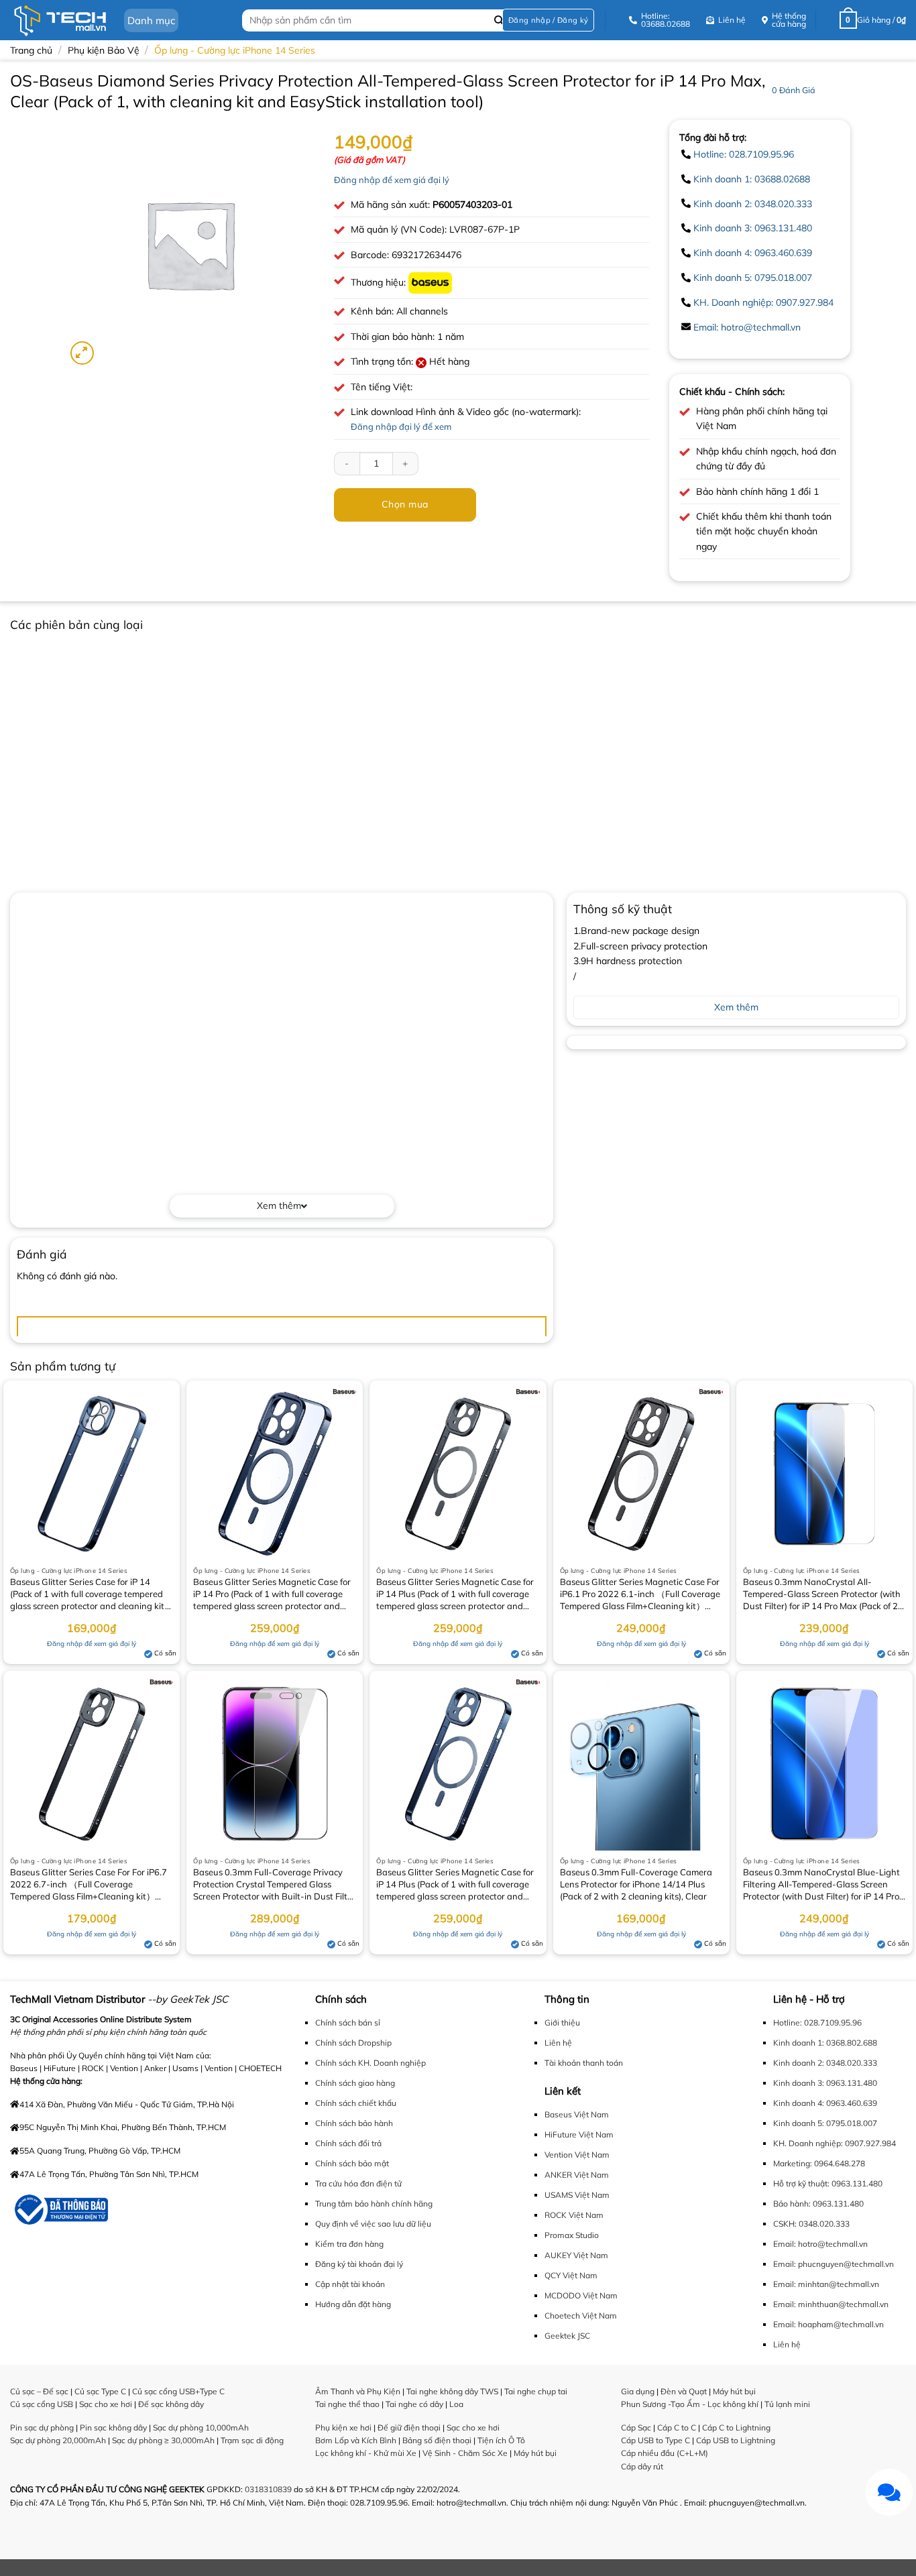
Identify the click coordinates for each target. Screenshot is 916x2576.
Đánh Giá (794, 90)
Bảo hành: (792, 2204)
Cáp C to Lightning (736, 2427)
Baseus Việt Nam (577, 2114)
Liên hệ (558, 2043)
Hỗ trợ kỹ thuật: (801, 2183)
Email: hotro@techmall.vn (747, 327)
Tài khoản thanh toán (584, 2063)
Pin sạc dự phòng (42, 2427)
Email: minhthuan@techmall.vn (831, 2304)
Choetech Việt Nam (581, 2316)
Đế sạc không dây (171, 2404)
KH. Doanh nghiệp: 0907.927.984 (763, 302)
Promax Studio (572, 2235)
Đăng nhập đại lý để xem (401, 426)
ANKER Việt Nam (577, 2175)
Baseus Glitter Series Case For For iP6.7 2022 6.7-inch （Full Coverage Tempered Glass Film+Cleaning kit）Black (89, 1885)
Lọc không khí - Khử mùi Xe (366, 2453)
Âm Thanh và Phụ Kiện (358, 2391)
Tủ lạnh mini (787, 2404)
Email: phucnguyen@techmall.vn (834, 2264)
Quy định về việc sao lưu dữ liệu (373, 2224)
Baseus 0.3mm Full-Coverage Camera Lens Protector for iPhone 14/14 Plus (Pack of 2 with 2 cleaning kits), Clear (636, 1884)
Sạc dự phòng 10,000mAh (201, 2427)
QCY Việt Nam (571, 2275)
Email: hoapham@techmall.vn (828, 2324)
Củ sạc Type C (100, 2391)
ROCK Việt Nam (574, 2215)
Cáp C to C (677, 2427)
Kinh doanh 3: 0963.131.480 (753, 228)
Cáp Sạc (636, 2427)
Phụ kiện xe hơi (343, 2427)
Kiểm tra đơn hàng (349, 2244)
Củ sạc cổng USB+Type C (178, 2391)
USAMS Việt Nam (577, 2195)
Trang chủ (31, 50)
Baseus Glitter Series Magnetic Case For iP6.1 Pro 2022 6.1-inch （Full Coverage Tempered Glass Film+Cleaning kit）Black (640, 1595)
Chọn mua (405, 504)
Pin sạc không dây (113, 2427)
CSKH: (785, 2224)
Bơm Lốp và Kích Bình (356, 2440)
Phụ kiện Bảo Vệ (104, 50)
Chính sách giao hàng (355, 2083)
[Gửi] (499, 20)
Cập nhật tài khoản (350, 2284)
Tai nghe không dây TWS (452, 2391)
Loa (456, 2404)
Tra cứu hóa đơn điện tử (358, 2183)
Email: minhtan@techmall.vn (826, 2284)
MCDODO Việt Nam (581, 2295)
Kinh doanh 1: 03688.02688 (752, 179)
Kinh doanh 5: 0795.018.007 (753, 278)
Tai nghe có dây (414, 2404)
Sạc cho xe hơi (106, 2404)
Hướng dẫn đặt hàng (353, 2304)
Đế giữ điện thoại (409, 2427)
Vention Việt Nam (577, 2155)
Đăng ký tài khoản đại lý (359, 2264)
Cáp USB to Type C (655, 2440)
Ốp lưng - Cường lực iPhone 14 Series (235, 50)
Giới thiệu (562, 2023)
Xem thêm (279, 1206)
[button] (548, 20)
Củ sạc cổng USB (42, 2404)
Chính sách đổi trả (348, 2143)
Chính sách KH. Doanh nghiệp (370, 2063)
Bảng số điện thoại (437, 2440)
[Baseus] (430, 282)
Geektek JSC (567, 2336)
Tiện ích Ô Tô (501, 2440)
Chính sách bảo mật (352, 2163)
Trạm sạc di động (252, 2440)
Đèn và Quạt (684, 2391)
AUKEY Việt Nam (576, 2255)
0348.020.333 (824, 2224)
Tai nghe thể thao (347, 2404)
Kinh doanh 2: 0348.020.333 (753, 204)
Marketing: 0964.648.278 (819, 2163)
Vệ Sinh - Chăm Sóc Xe (465, 2453)
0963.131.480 (857, 2183)
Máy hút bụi (535, 2453)
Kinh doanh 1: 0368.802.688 (825, 2043)
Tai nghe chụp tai (536, 2391)
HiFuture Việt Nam (579, 2134)
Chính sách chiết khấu (356, 2103)
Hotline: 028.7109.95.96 (744, 154)
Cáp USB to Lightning (736, 2440)
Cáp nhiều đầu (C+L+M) (665, 2453)
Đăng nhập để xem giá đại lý (392, 180)
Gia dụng (638, 2391)
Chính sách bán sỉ (348, 2023)
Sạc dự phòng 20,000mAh (58, 2440)
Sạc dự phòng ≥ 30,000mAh (163, 2440)
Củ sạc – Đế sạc (39, 2391)
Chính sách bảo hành (354, 2123)
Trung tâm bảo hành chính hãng (374, 2204)
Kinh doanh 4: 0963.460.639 (753, 253)
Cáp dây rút (642, 2466)
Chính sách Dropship (353, 2043)
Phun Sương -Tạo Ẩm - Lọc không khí (690, 2404)
